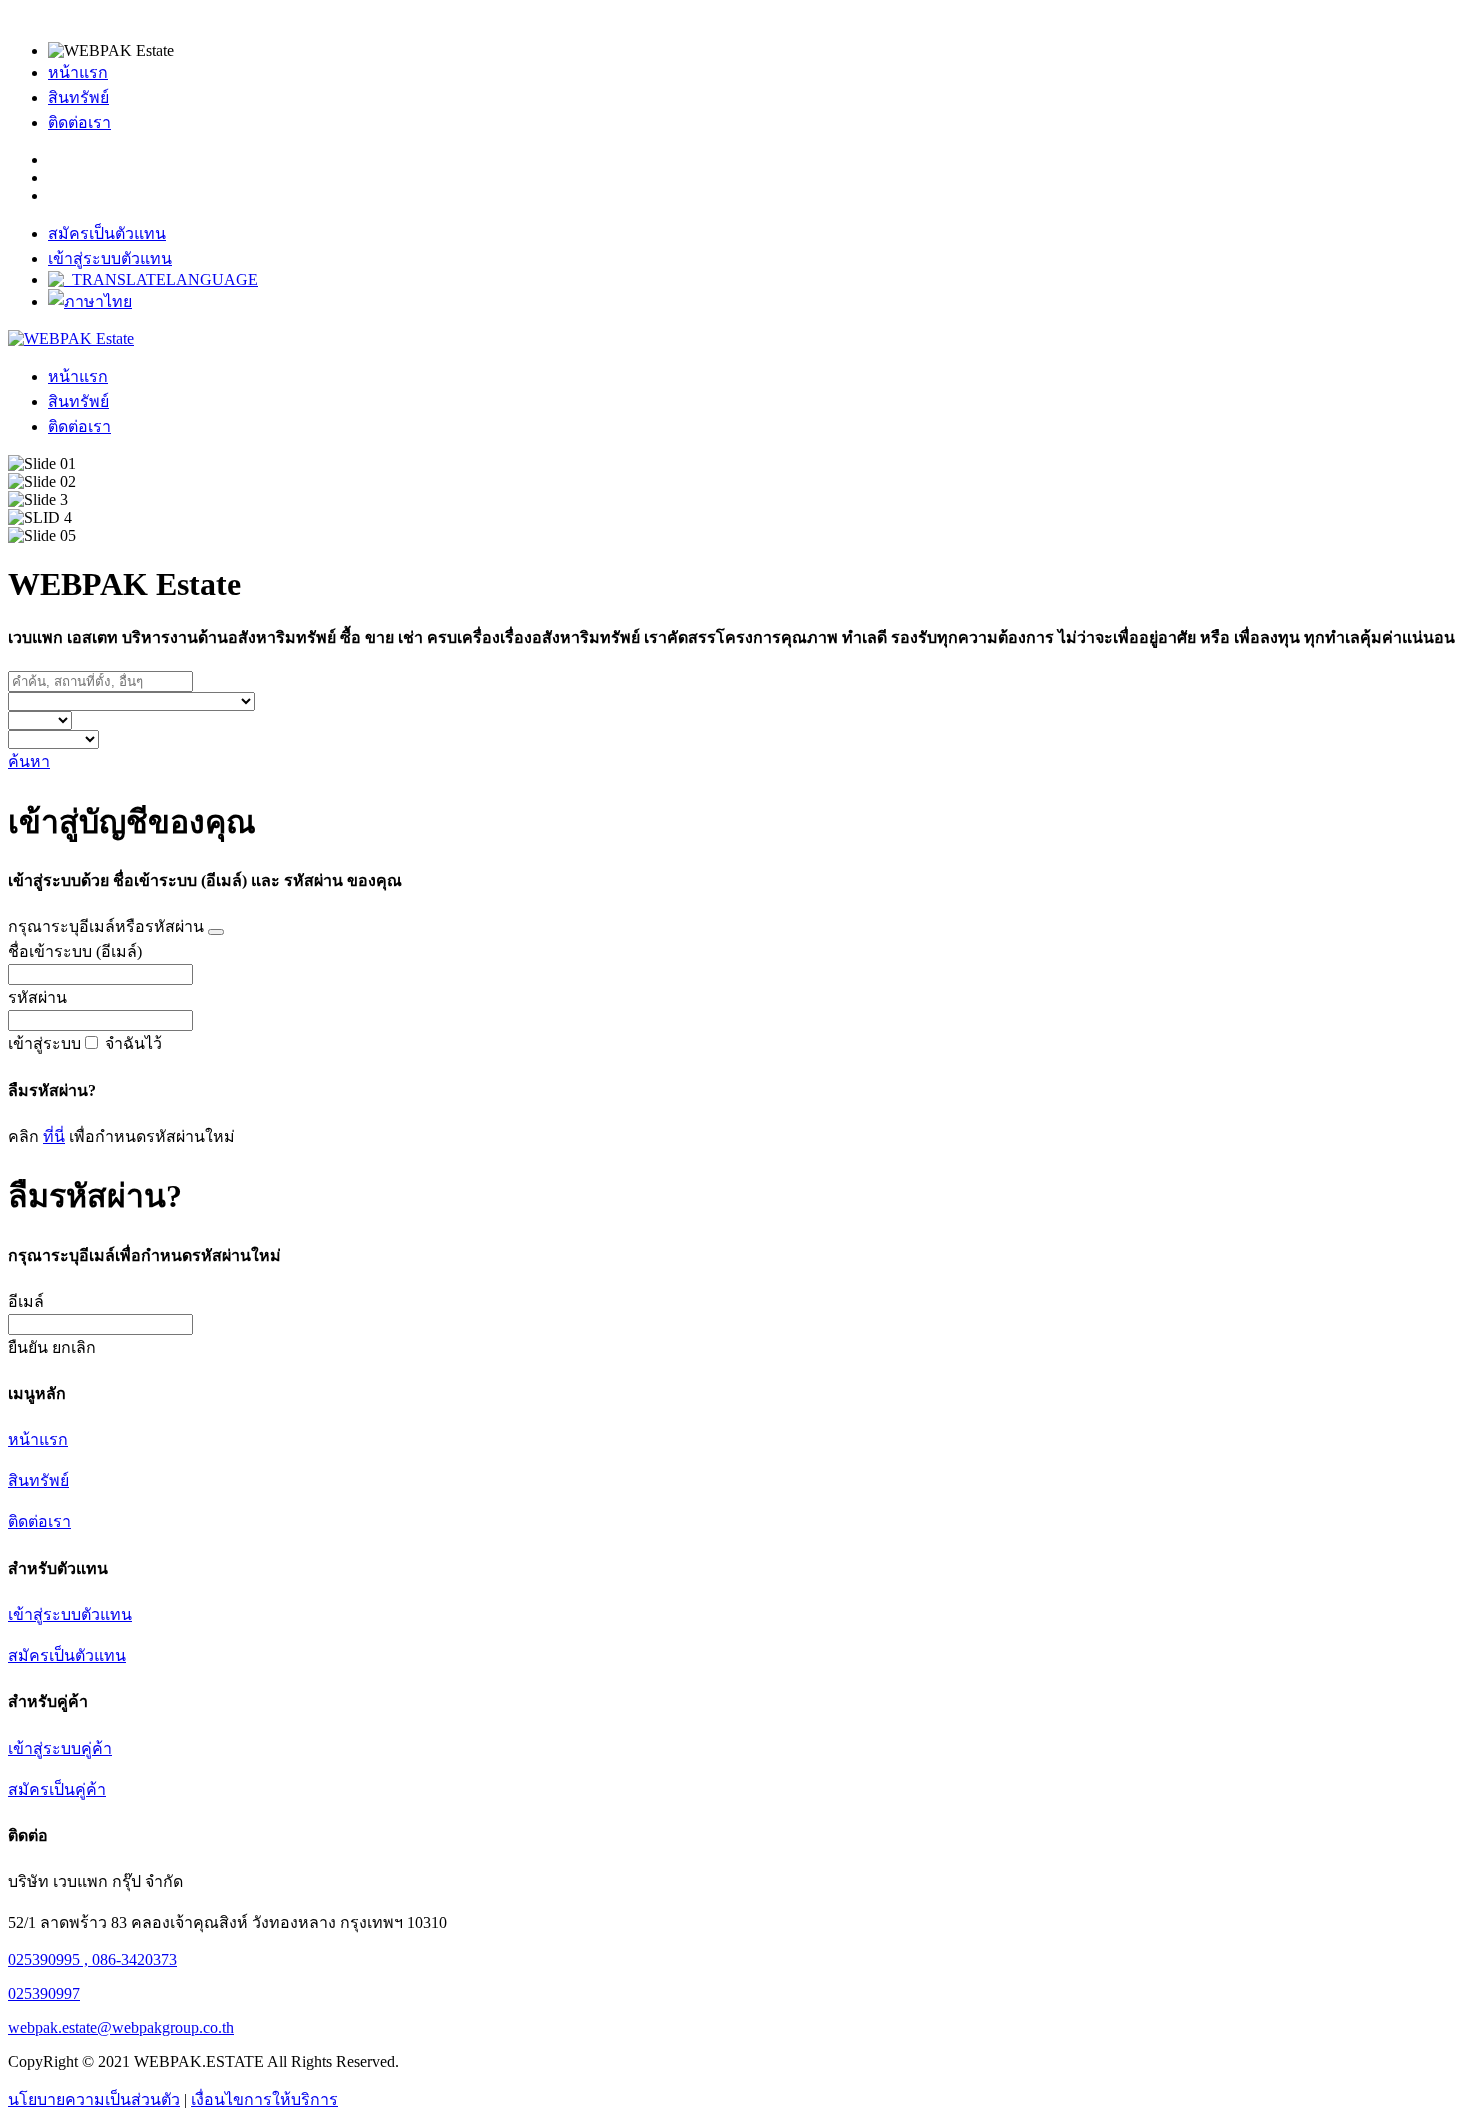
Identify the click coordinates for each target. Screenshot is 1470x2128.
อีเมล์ (26, 1301)
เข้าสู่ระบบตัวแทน (110, 258)
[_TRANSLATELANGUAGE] (153, 279)
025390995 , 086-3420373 (92, 1959)
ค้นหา (29, 761)
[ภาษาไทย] (90, 301)
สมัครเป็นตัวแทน (107, 233)
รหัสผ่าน (37, 997)
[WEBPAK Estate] (71, 338)
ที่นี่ (54, 1136)
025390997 (44, 1993)
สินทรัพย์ (78, 97)
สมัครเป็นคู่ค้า (57, 1789)
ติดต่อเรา (79, 122)
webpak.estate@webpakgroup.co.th (121, 2027)
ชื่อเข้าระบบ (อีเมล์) (75, 951)
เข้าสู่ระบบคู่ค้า (60, 1748)
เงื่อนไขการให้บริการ (264, 2099)
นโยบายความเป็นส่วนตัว (94, 2099)
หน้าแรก (78, 72)
